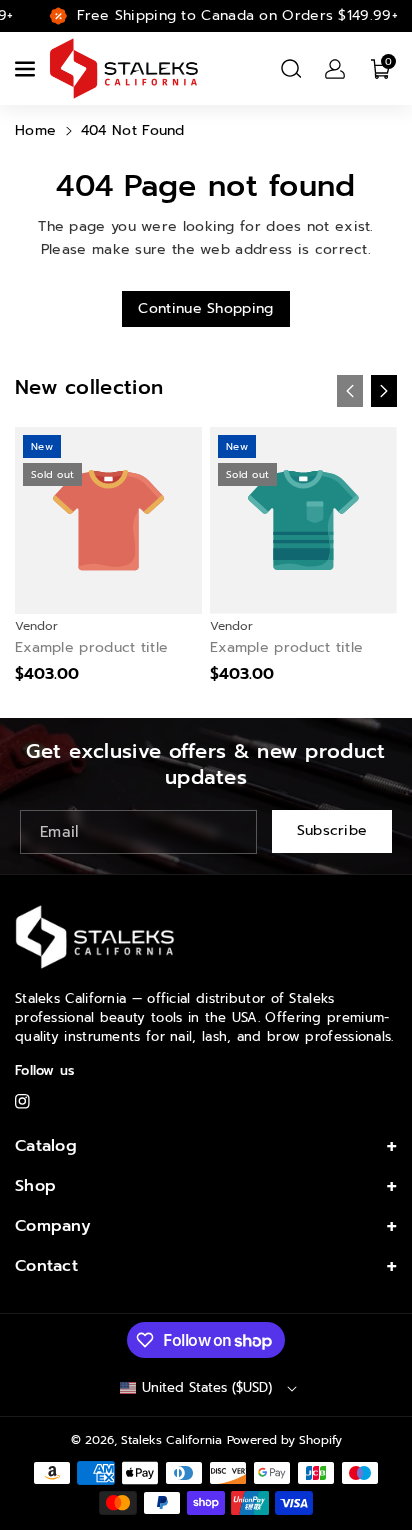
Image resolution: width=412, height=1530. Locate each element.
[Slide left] (350, 391)
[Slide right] (384, 391)
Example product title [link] (91, 648)
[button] (27, 69)
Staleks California (171, 1440)
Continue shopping (205, 308)
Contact (46, 1266)
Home (35, 130)
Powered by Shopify (284, 1440)
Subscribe (332, 830)
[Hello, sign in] (335, 69)
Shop (35, 1186)
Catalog (46, 1146)
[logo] (95, 937)
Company (53, 1226)
